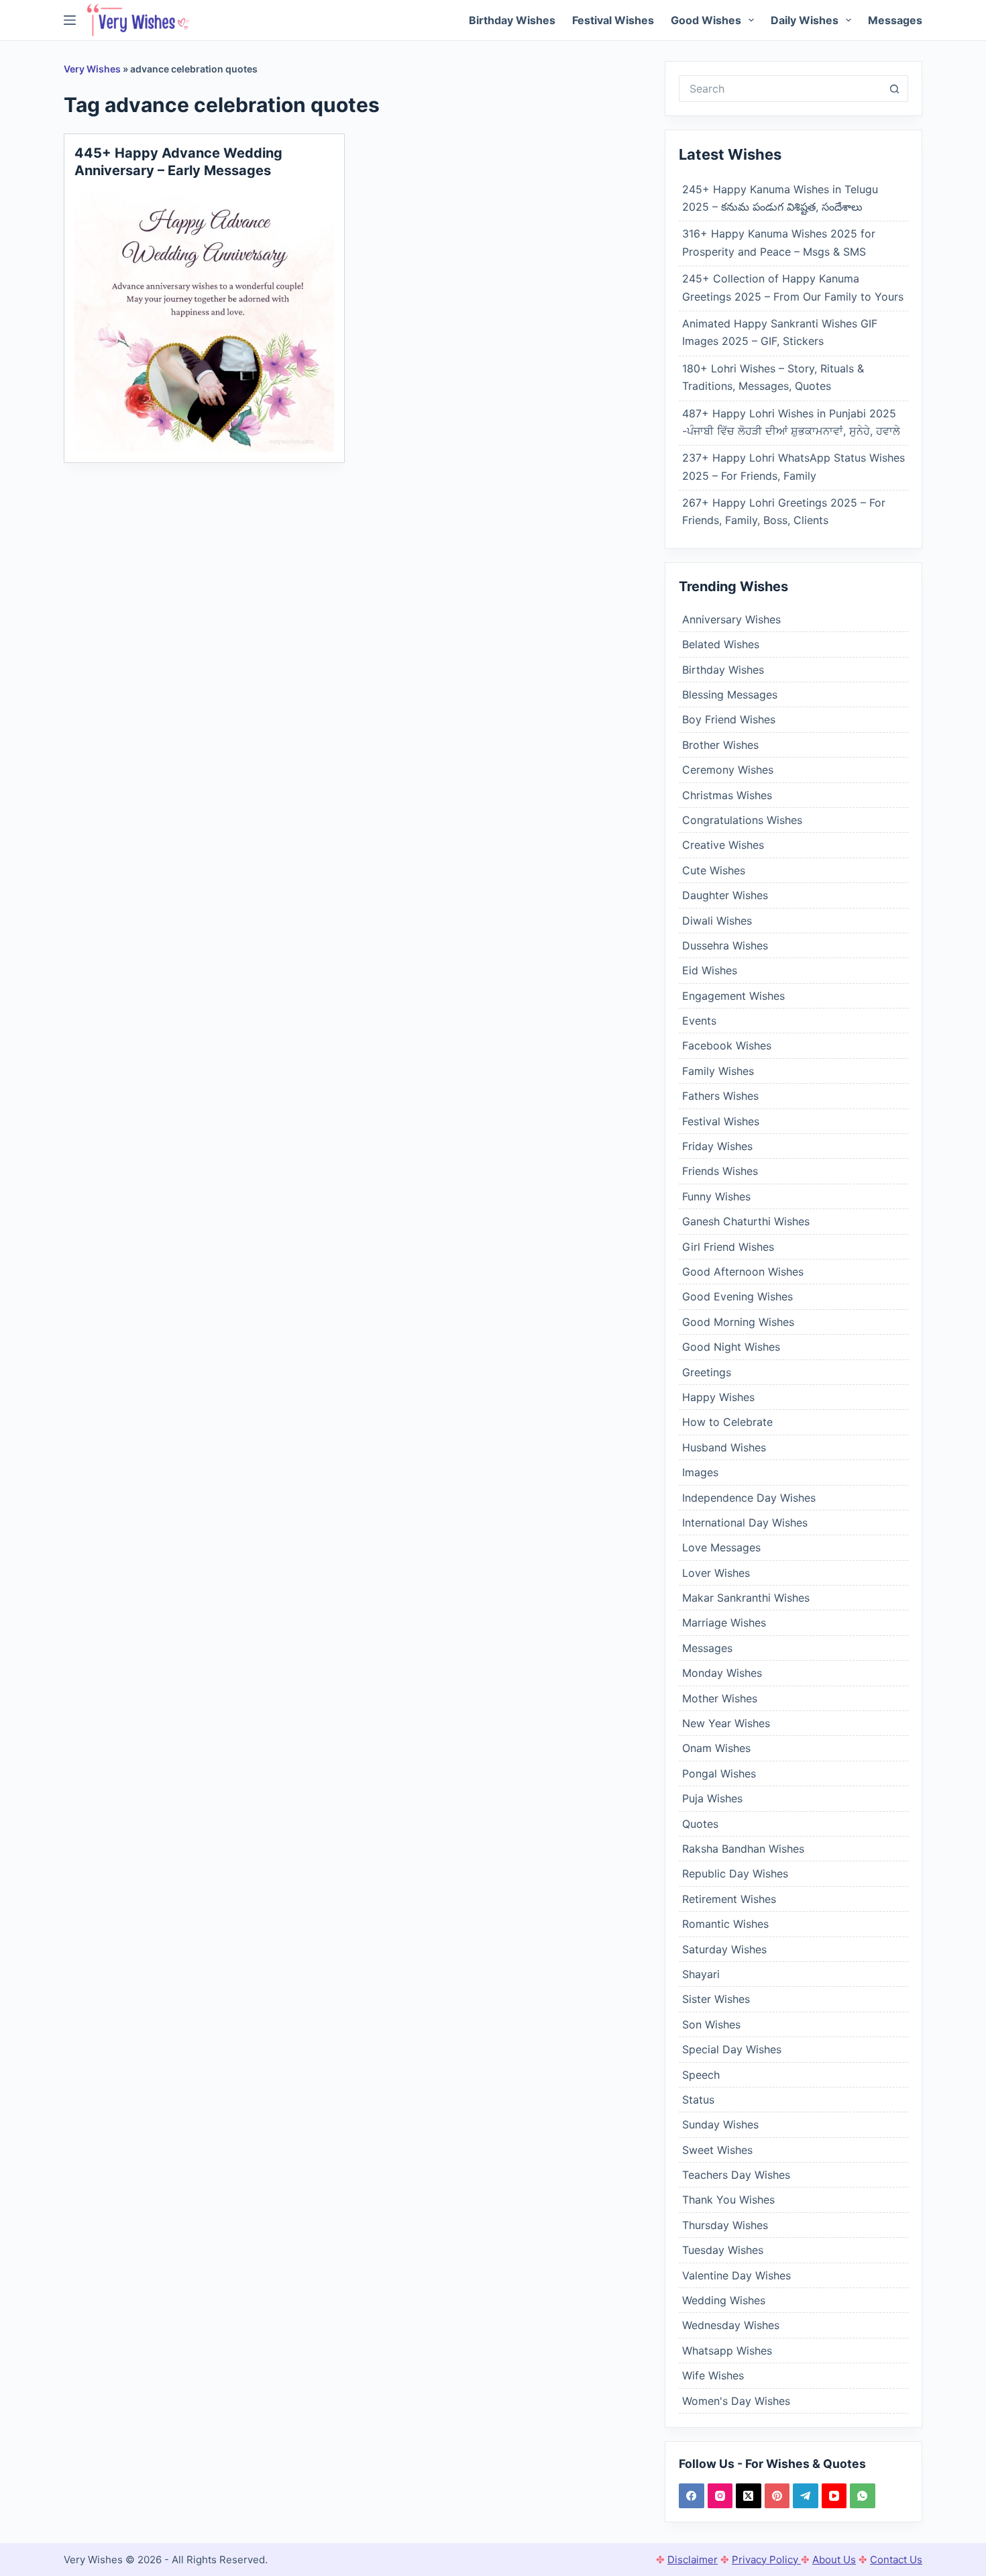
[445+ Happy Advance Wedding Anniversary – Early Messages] (204, 322)
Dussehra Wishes (725, 945)
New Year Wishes (726, 1723)
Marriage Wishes (724, 1622)
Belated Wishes (721, 644)
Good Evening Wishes (737, 1296)
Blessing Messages (730, 694)
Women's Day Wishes (736, 2401)
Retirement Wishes (729, 1899)
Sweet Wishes (717, 2150)
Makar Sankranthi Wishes (746, 1598)
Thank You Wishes (728, 2200)
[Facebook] (692, 2496)
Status (698, 2100)
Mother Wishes (720, 1698)
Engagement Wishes (733, 996)
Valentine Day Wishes (736, 2275)
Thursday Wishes (725, 2225)
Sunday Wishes (720, 2124)
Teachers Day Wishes (736, 2175)
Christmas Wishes (727, 795)
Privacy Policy (766, 2560)
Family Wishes (718, 1071)
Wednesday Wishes (731, 2325)
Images (700, 1472)
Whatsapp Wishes (727, 2351)
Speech (701, 2075)
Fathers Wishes (720, 1096)
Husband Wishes (724, 1447)
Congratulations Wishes (742, 820)
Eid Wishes (710, 970)
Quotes (700, 1824)
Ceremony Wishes (728, 770)
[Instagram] (720, 2496)
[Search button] (895, 89)
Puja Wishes (712, 1798)
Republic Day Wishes (735, 1873)
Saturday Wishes (724, 1949)
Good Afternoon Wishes (743, 1272)
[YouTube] (834, 2496)
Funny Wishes (716, 1196)
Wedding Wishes (724, 2300)
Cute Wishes (714, 870)
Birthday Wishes (512, 20)
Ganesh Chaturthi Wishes (746, 1221)
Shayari (701, 1974)
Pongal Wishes (719, 1773)
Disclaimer (693, 2560)
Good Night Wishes (731, 1347)
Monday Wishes (722, 1673)
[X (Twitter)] (749, 2496)
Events (699, 1021)
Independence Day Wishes (749, 1498)
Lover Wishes (716, 1573)
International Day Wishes (745, 1523)
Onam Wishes (716, 1748)
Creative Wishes (723, 845)
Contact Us (896, 2560)
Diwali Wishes (717, 921)
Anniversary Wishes (731, 619)
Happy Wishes (718, 1397)
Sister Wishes (716, 1999)
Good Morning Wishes (738, 1322)
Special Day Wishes (732, 2049)
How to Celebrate (727, 1422)
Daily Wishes (805, 20)
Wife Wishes (713, 2375)
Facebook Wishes (727, 1045)
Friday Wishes (717, 1146)
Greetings (707, 1372)
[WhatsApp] (863, 2496)
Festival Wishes (613, 20)
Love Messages (721, 1547)
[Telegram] (806, 2496)
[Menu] (70, 20)
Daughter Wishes (725, 895)
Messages (895, 20)
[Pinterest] (777, 2496)
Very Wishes (92, 69)
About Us (834, 2560)
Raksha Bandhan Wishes (743, 1849)
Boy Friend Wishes (729, 719)
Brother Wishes (720, 745)
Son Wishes (711, 2024)
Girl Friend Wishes (728, 1247)
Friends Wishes (720, 1171)
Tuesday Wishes (723, 2250)
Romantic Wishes (725, 1924)
